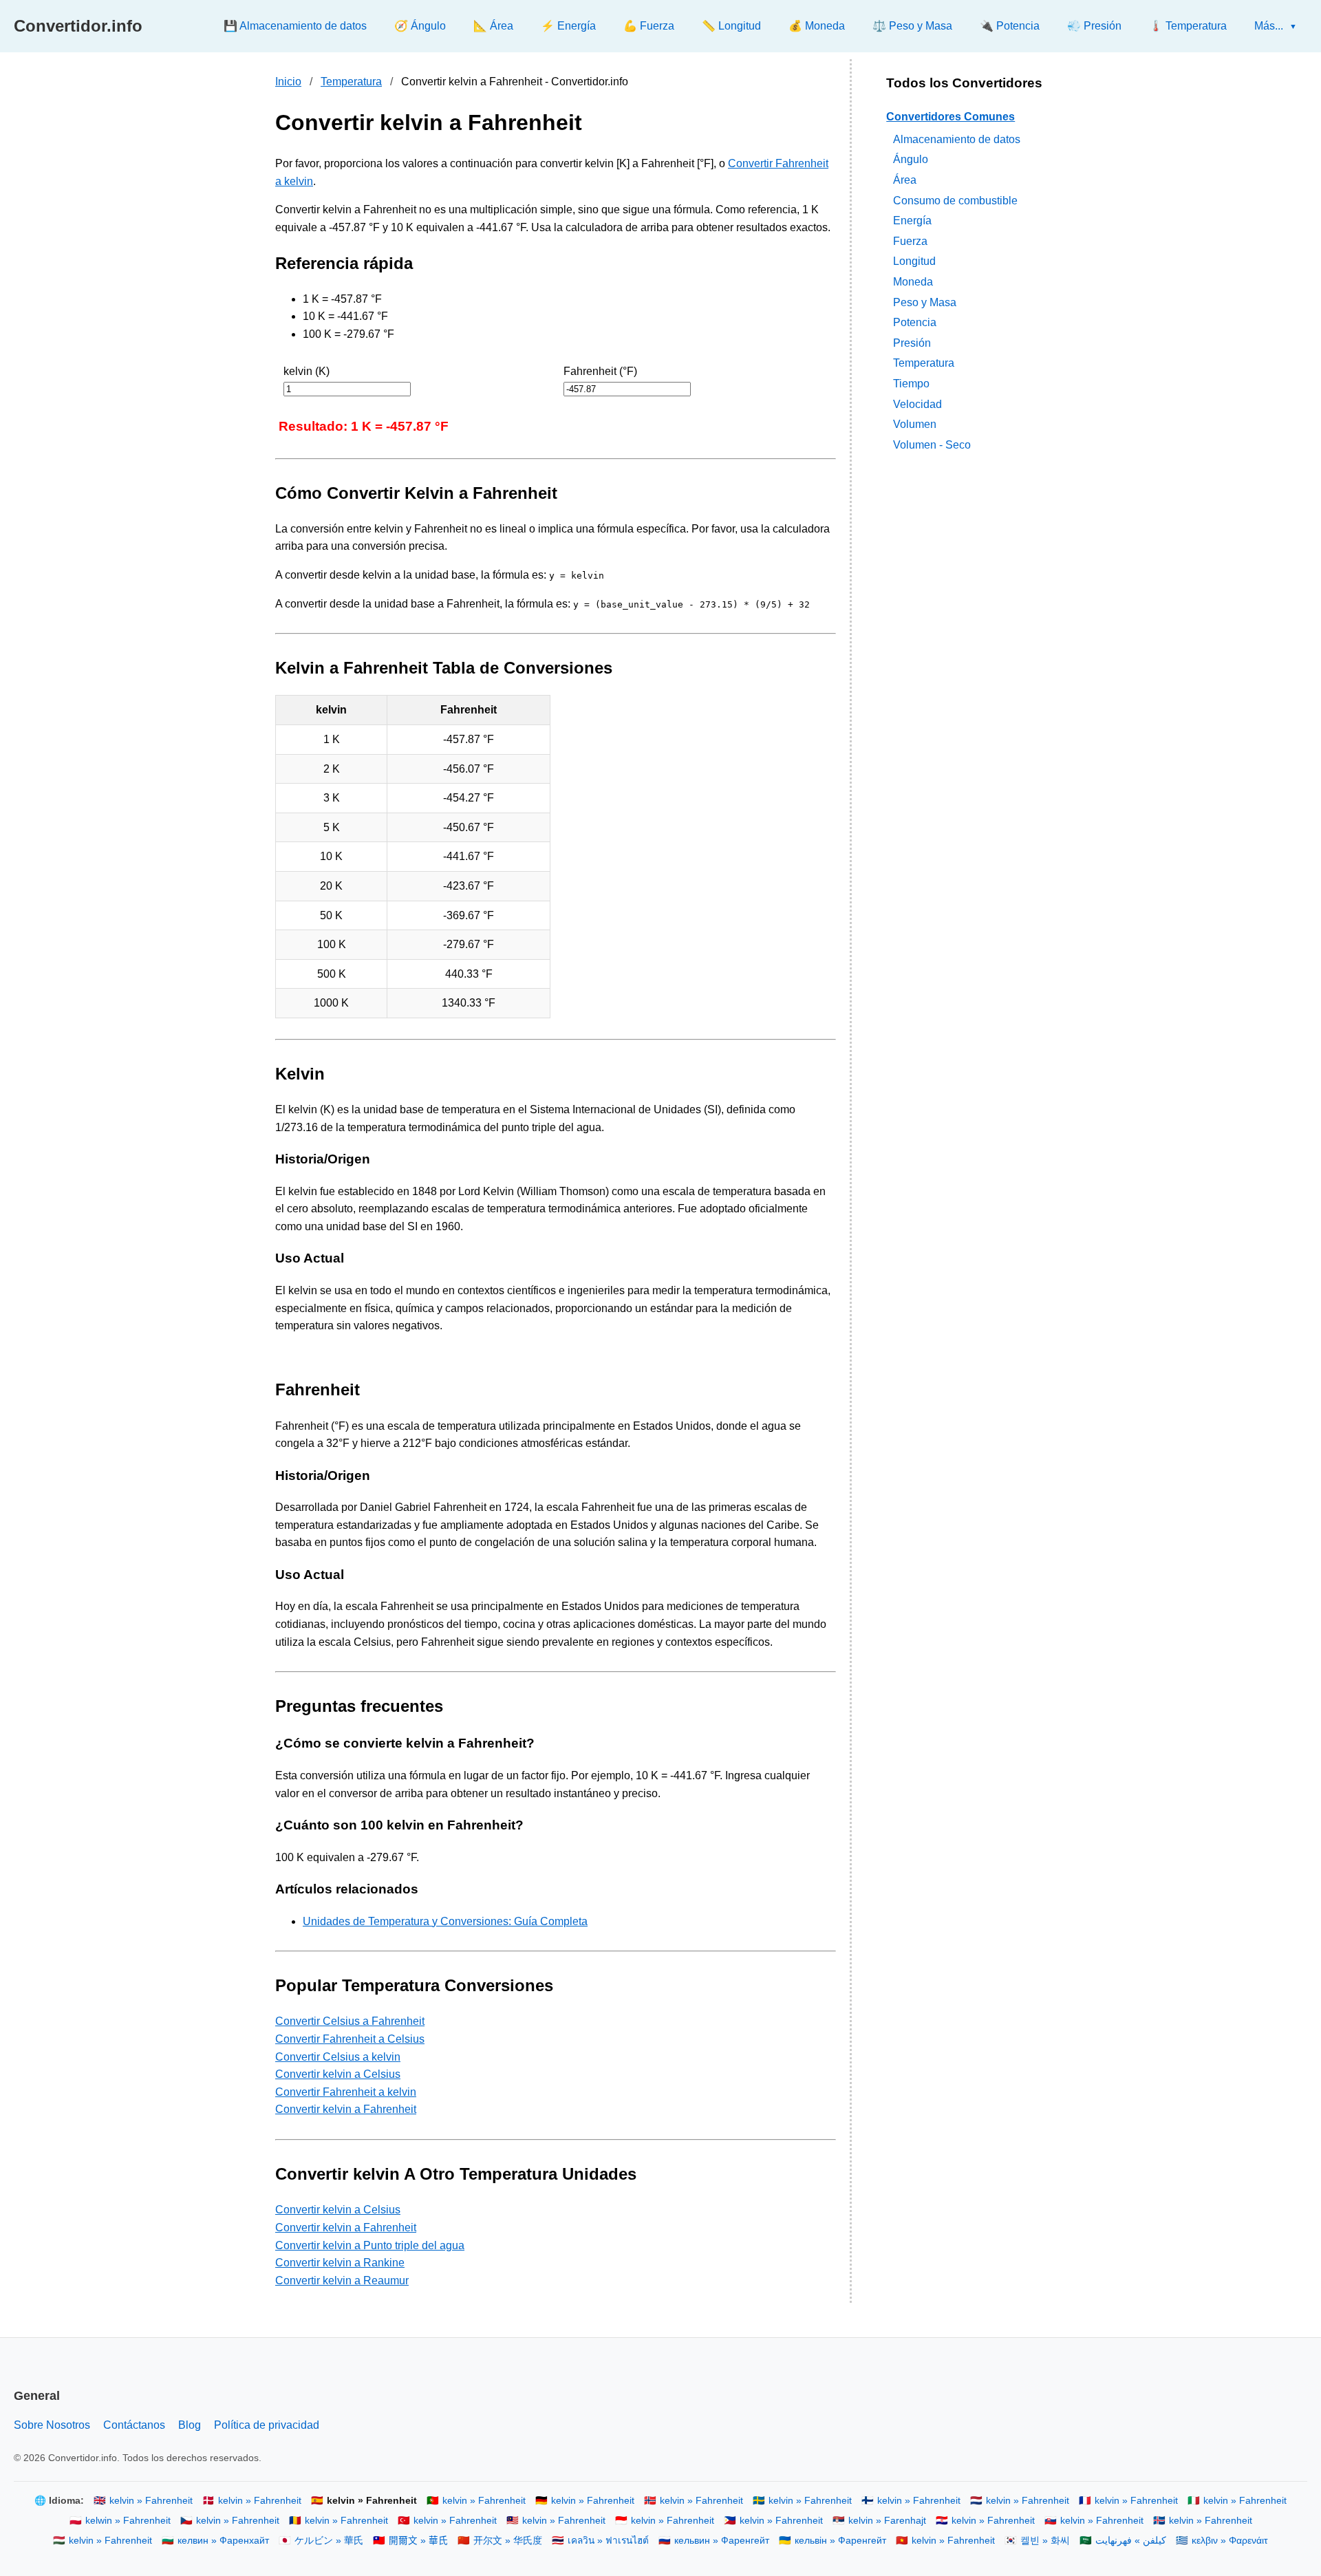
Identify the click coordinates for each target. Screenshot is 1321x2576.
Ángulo (911, 159)
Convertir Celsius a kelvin (338, 2057)
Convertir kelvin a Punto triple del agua (370, 2245)
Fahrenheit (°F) (600, 371)
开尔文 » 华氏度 (508, 2541)
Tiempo (911, 384)
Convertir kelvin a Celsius (338, 2074)
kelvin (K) (307, 371)
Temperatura (351, 82)
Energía (912, 221)
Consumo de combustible (955, 200)
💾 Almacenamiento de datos (295, 26)
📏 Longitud (731, 26)
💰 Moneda (817, 26)
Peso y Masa (925, 302)
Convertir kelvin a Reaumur (342, 2280)
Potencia (915, 322)
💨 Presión (1094, 26)
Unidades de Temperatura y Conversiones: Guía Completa (445, 1921)
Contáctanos (134, 2425)
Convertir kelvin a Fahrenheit (346, 2109)
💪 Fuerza (649, 26)
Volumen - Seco (932, 444)
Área (905, 180)
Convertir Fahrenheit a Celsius (350, 2039)
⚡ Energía (568, 26)
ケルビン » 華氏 (329, 2541)
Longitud (914, 261)
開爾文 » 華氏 (418, 2541)
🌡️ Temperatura (1188, 26)
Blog (190, 2425)
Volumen (915, 424)
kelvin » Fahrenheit (151, 2501)
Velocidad (917, 404)
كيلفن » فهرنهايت (1131, 2541)
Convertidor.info (78, 26)
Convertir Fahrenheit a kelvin (346, 2092)
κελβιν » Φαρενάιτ (1230, 2541)
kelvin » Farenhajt (887, 2521)
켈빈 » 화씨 (1045, 2541)
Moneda (913, 282)
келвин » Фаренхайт (223, 2541)
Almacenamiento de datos (957, 139)
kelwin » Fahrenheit (128, 2521)
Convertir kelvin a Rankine (340, 2263)
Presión (912, 342)
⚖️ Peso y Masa (912, 26)
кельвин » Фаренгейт (722, 2541)
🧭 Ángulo (420, 26)
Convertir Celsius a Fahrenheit (350, 2021)
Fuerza (910, 240)
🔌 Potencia (1010, 26)
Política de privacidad (267, 2425)
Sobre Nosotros (52, 2425)
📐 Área (493, 26)
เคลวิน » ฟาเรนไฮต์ (608, 2541)
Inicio (288, 82)
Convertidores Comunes (951, 117)
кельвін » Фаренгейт (840, 2541)
